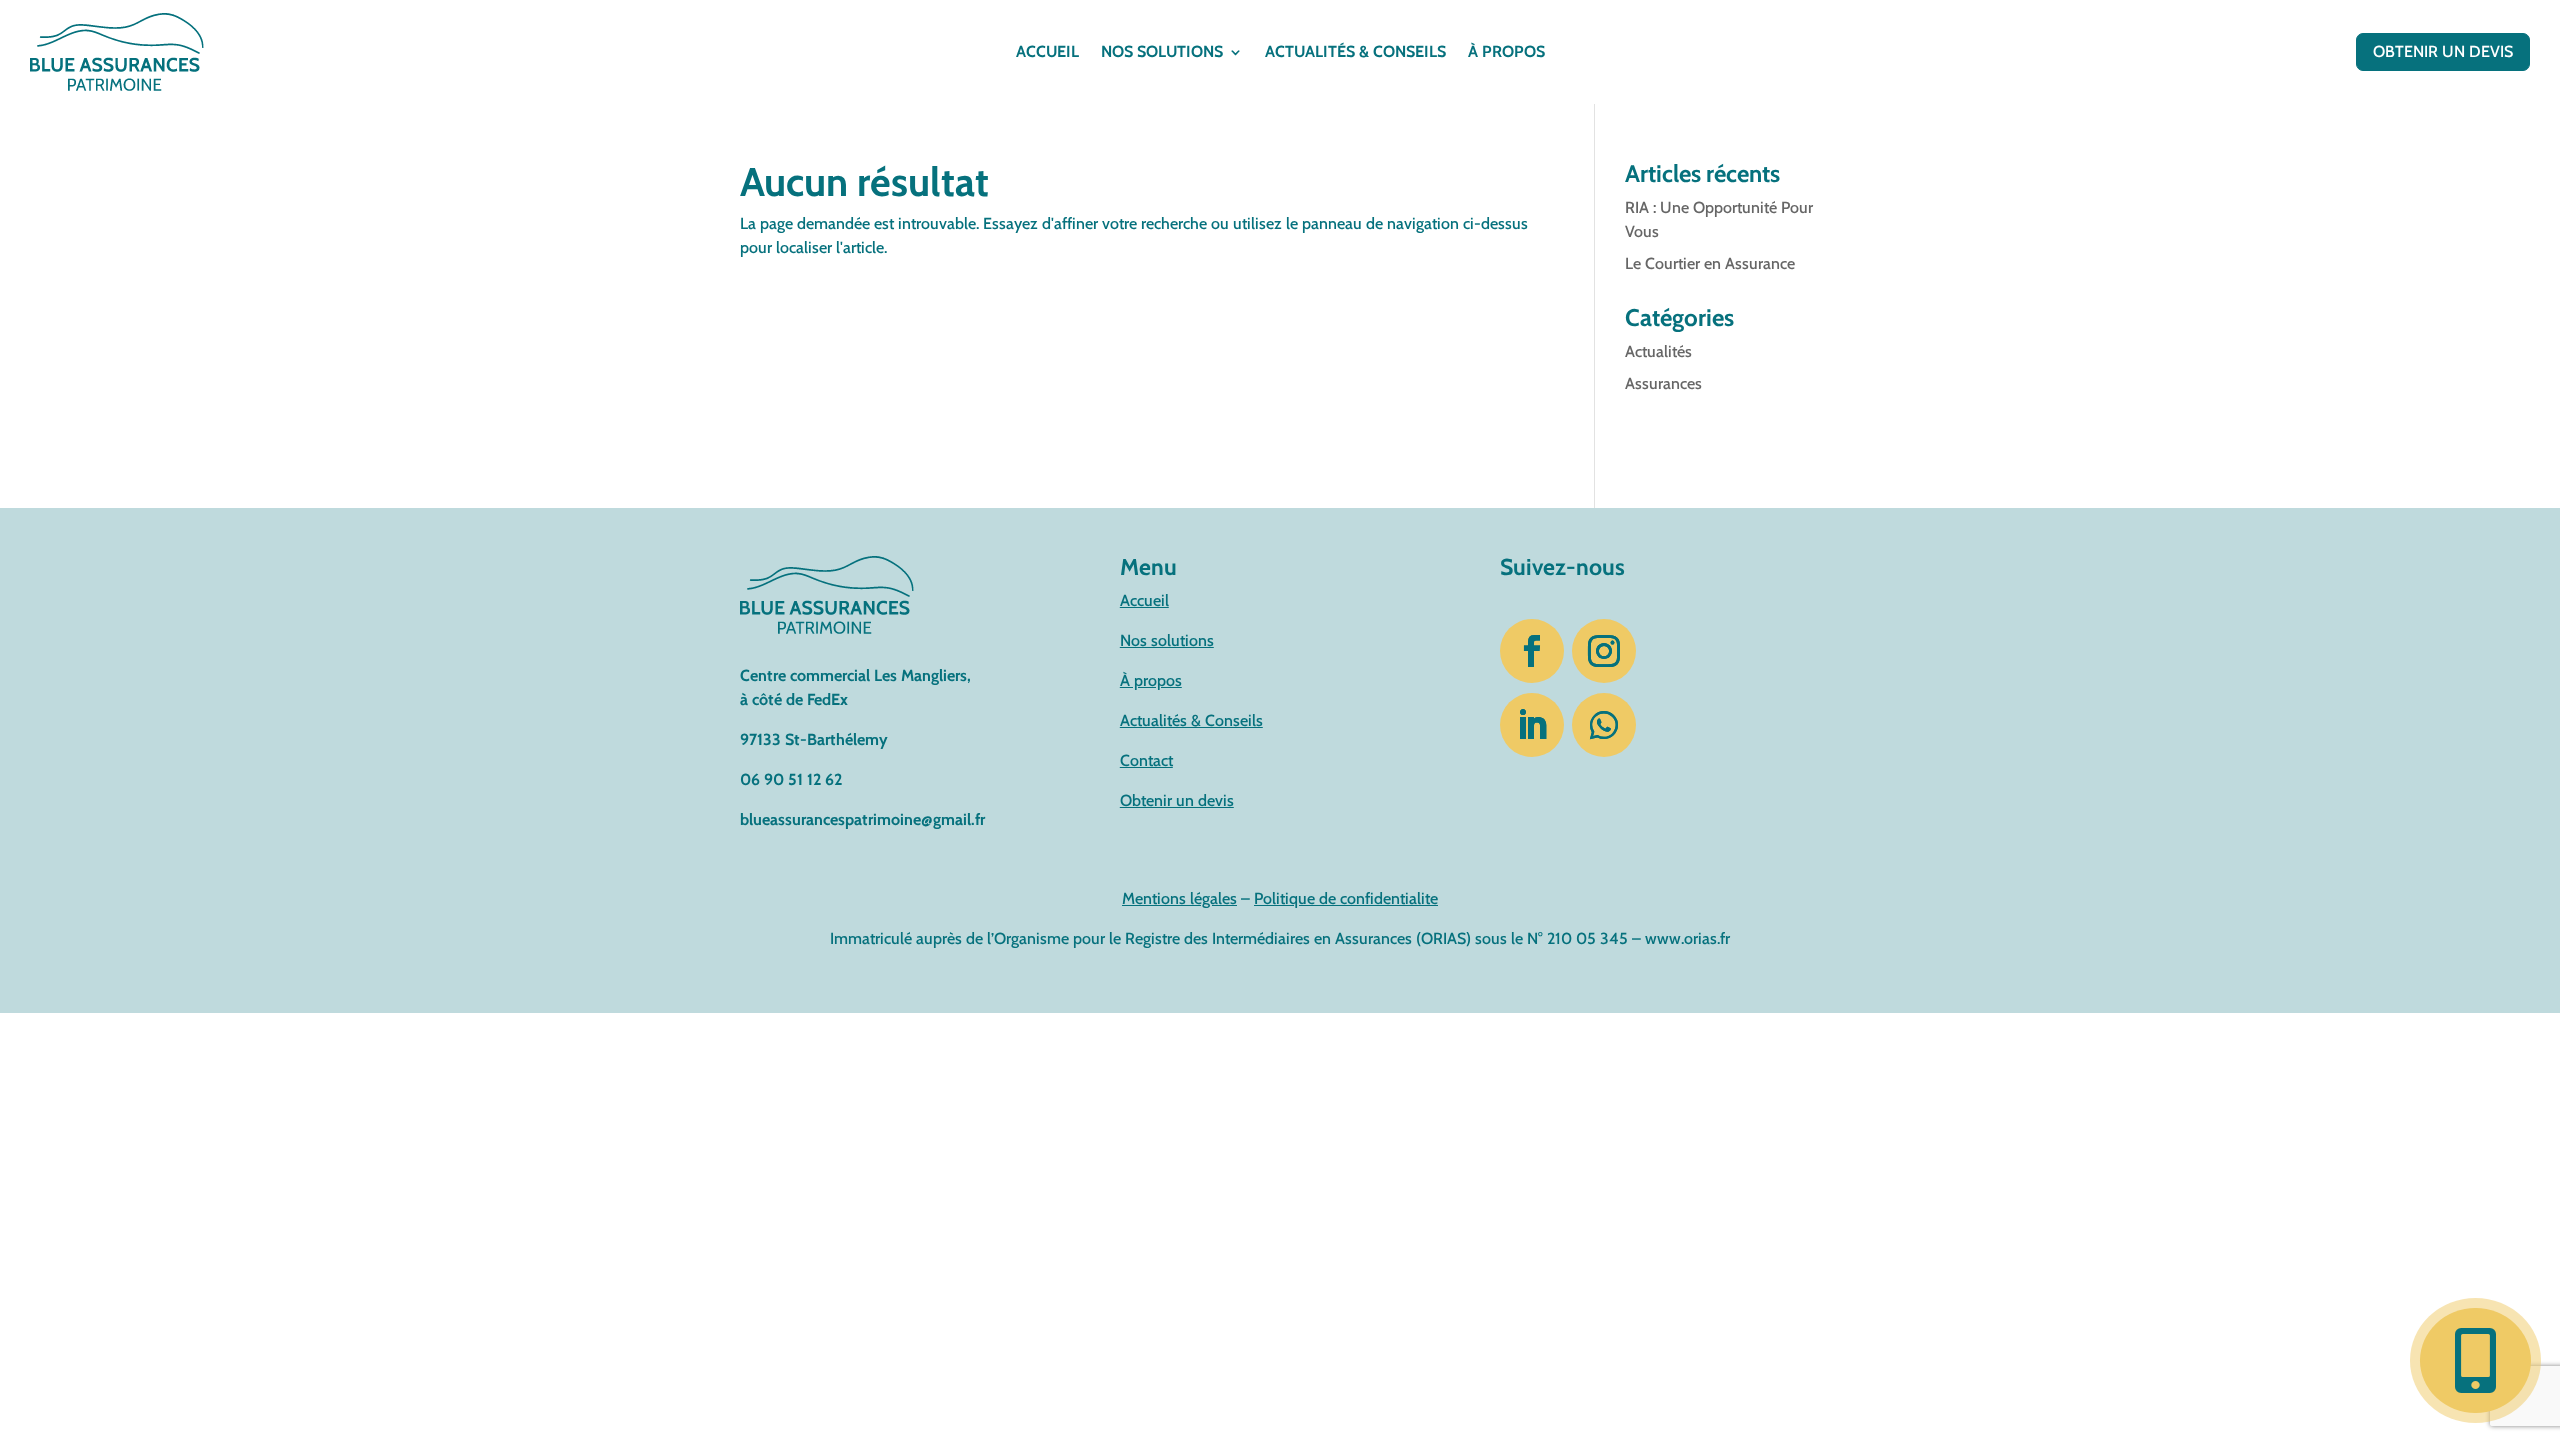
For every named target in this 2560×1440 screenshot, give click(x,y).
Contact (1146, 760)
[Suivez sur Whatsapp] (1604, 725)
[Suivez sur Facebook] (1532, 651)
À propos (1506, 53)
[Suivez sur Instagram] (1604, 651)
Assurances (1663, 383)
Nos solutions (1162, 53)
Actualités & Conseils (1191, 720)
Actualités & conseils (1355, 53)
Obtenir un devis (2443, 51)
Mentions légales (1179, 898)
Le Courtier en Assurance (1710, 263)
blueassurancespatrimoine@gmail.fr (862, 819)
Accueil (1047, 53)
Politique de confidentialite (1346, 898)
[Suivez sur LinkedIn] (1532, 725)
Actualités (1658, 351)
